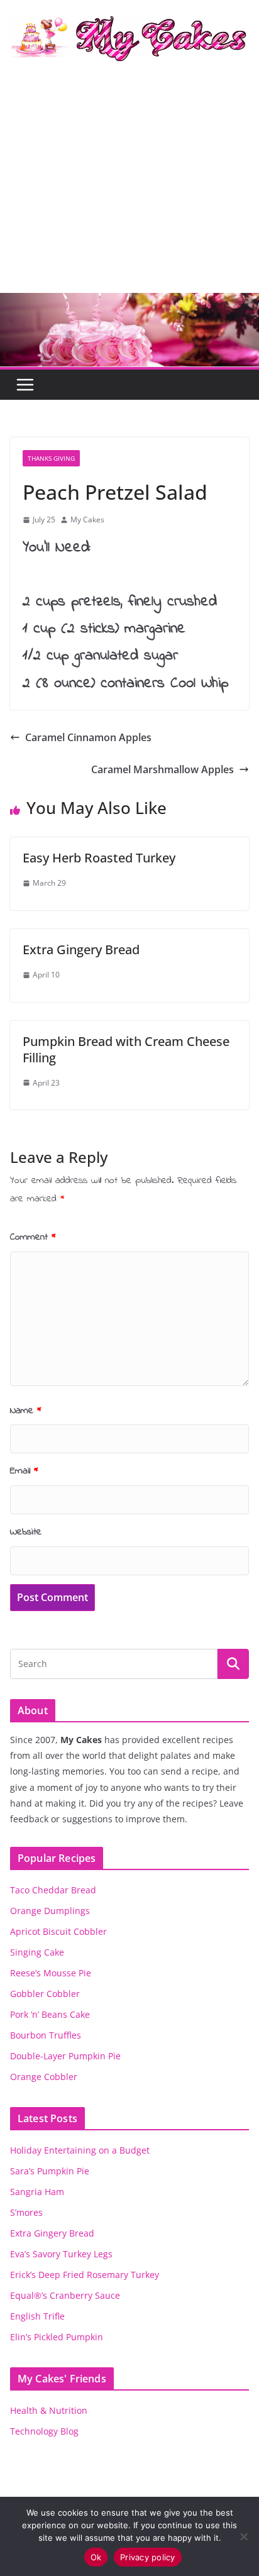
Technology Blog (44, 2431)
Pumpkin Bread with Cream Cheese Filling (126, 1049)
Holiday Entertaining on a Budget (80, 2150)
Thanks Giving (51, 458)
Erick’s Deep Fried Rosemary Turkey (85, 2275)
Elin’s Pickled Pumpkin (57, 2337)
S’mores (26, 2212)
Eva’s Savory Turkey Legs (61, 2254)
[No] (243, 2536)
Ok (96, 2557)
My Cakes (87, 520)
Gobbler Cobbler (45, 1994)
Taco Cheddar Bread (53, 1890)
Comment (33, 1237)
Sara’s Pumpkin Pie (50, 2171)
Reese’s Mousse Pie (51, 1973)
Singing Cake (37, 1952)
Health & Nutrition (49, 2410)
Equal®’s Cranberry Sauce (65, 2295)
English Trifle (37, 2316)
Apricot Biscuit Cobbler (58, 1931)
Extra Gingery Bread (81, 949)
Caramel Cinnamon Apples (88, 737)
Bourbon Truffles (46, 2035)
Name (26, 1411)
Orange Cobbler (44, 2077)
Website (26, 1532)
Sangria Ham (37, 2192)
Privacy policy (148, 2557)
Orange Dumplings (50, 1911)
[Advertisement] (129, 188)
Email (24, 1471)
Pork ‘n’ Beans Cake (50, 2014)
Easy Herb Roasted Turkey (99, 858)
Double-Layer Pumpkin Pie (65, 2056)
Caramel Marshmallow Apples (163, 769)
